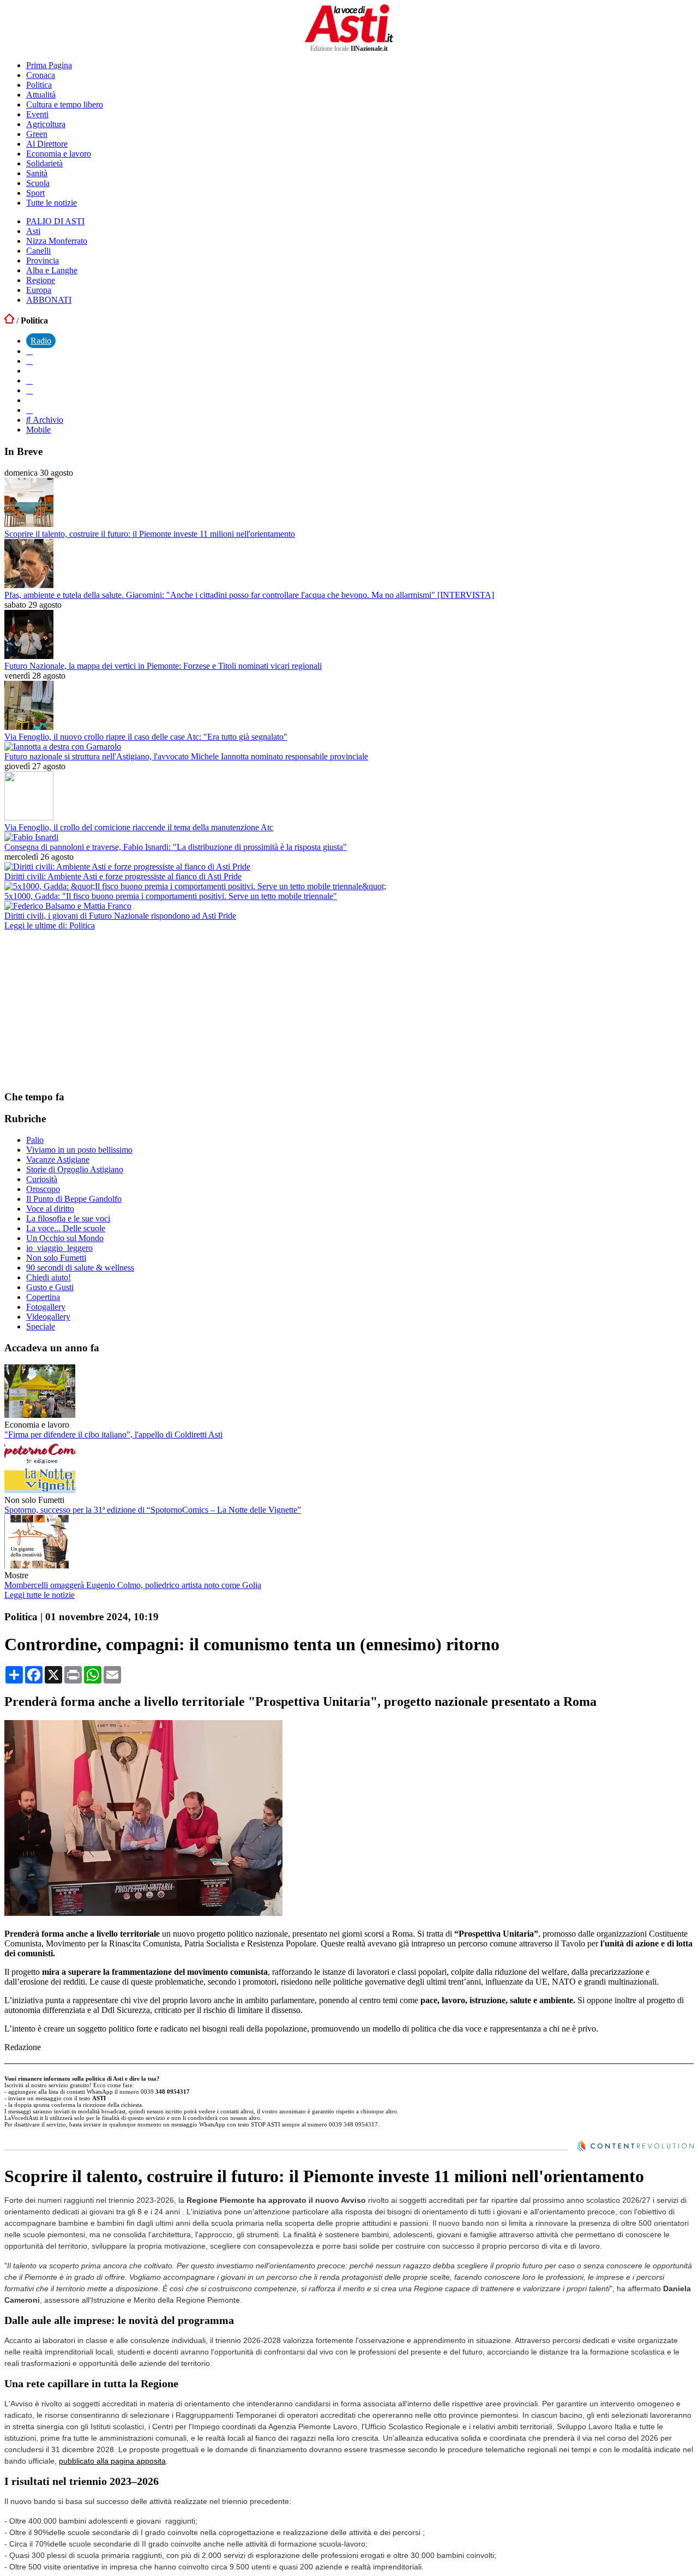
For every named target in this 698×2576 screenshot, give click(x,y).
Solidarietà (44, 163)
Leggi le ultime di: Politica (50, 925)
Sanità (37, 173)
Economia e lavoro (59, 154)
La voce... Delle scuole (66, 1228)
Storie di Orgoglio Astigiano (75, 1169)
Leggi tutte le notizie (40, 1595)
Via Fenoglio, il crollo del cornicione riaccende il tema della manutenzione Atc (139, 827)
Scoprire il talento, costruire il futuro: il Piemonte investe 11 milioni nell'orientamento (150, 534)
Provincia (43, 260)
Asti (33, 231)
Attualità (41, 95)
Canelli (38, 251)
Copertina (43, 1297)
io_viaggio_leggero (59, 1248)
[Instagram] (29, 361)
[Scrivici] (29, 410)
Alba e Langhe (52, 270)
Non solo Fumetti (56, 1258)
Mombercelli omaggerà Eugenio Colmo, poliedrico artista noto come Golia (133, 1585)
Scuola (38, 183)
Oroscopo (43, 1189)
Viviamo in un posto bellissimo (79, 1150)
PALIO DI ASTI (55, 221)
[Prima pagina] (9, 320)
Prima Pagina (49, 65)
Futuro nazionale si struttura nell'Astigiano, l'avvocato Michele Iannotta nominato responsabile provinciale (186, 756)
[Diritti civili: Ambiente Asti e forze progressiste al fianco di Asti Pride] (127, 867)
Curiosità (42, 1179)
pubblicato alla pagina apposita (112, 2461)
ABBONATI (49, 300)
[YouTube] (29, 381)
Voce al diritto (50, 1209)
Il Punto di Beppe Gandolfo (74, 1199)
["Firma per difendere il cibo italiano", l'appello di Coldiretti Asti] (40, 1415)
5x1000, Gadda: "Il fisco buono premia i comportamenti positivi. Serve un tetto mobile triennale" (171, 896)
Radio (41, 341)
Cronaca (41, 75)
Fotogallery (46, 1307)
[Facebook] (29, 351)
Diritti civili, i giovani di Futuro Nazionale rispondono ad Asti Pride (120, 916)
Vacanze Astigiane (58, 1160)
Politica (39, 85)
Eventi (37, 114)
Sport (35, 193)
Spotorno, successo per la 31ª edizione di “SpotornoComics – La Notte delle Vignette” (153, 1510)
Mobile (38, 430)
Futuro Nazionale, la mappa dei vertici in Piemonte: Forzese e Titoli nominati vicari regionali (163, 666)
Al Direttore (47, 144)
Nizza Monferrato (57, 241)
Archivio (47, 420)
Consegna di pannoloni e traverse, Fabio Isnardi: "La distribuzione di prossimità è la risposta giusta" (176, 847)
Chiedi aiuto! (49, 1277)
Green (37, 134)
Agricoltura (46, 124)
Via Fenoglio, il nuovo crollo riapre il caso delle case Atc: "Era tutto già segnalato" (146, 737)
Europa (39, 290)
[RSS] (29, 390)
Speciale (41, 1326)
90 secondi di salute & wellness (80, 1268)
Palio (35, 1140)
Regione (41, 280)
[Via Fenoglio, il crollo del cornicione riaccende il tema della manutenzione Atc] (29, 817)
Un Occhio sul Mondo (65, 1238)
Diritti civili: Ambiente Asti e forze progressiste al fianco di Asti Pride (123, 876)
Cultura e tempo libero (65, 104)
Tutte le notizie (52, 203)
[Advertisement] (86, 1010)
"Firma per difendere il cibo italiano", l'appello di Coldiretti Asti (113, 1434)
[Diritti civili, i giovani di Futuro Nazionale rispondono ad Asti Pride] (68, 906)
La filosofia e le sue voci (68, 1218)
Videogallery (48, 1317)
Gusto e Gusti (50, 1287)
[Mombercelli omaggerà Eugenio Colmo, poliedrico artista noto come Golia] (40, 1565)
